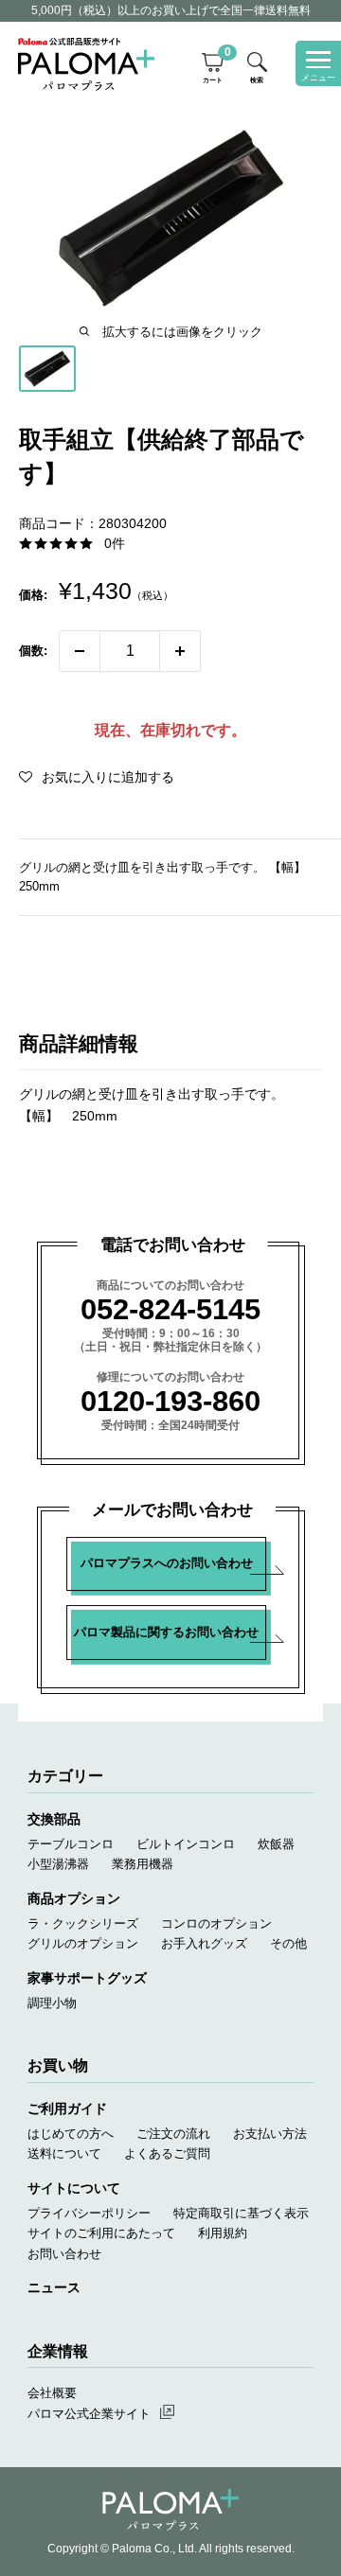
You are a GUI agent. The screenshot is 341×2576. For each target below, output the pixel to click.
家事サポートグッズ (87, 1978)
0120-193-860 (170, 1401)
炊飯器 (276, 1844)
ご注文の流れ (173, 2134)
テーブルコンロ (71, 1844)
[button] (97, 777)
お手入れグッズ (204, 1943)
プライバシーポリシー (89, 2213)
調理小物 (52, 2003)
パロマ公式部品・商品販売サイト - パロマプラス (86, 63)
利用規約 (223, 2233)
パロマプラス (170, 2510)
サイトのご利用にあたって (101, 2233)
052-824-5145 (170, 1309)
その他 (288, 1943)
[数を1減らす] (80, 651)
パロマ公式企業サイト (89, 2414)
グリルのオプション (83, 1943)
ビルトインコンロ (186, 1844)
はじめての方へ (71, 2134)
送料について (64, 2153)
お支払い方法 (270, 2134)
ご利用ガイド (67, 2108)
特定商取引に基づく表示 (241, 2213)
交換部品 (54, 1819)
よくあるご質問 (167, 2153)
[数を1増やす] (180, 651)
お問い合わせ (64, 2254)
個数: (33, 651)
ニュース (54, 2287)
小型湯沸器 (58, 1864)
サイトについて (74, 2188)
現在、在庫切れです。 (170, 730)
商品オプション (74, 1898)
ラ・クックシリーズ (83, 1923)
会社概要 (52, 2393)
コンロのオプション (216, 1923)
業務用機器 (143, 1864)
